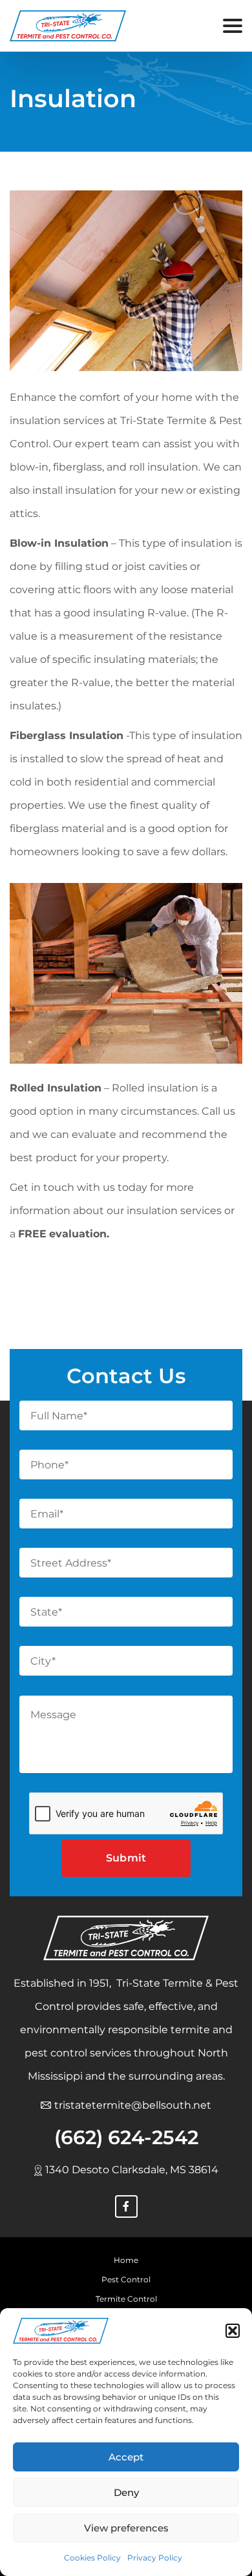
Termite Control (126, 2299)
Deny (126, 2492)
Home (126, 2260)
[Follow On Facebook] (126, 2206)
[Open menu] (233, 26)
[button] (233, 2331)
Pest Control (126, 2279)
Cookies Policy (92, 2558)
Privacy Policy (155, 2558)
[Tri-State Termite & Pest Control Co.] (61, 2331)
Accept (126, 2457)
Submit (126, 1858)
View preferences (126, 2528)
